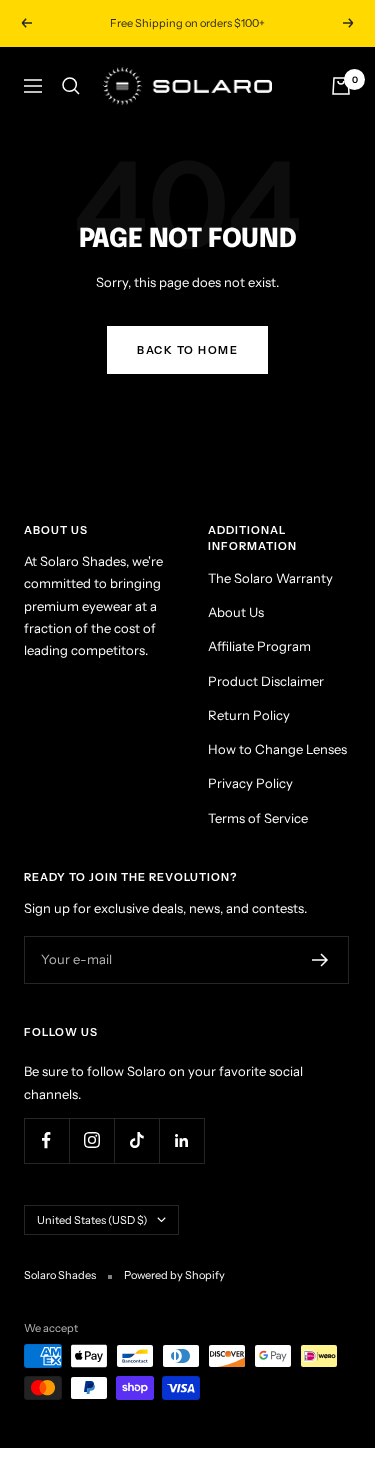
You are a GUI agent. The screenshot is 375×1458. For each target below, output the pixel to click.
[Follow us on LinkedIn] (181, 1140)
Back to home (187, 350)
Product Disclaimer (266, 681)
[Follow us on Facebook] (46, 1140)
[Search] (71, 86)
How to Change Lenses (277, 749)
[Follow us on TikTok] (136, 1140)
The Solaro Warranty (270, 578)
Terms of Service (258, 818)
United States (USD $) (92, 1220)
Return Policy (249, 715)
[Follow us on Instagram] (91, 1140)
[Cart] (341, 86)
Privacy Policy (250, 783)
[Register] (320, 960)
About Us (236, 612)
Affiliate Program (259, 646)
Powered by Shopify (174, 1275)
